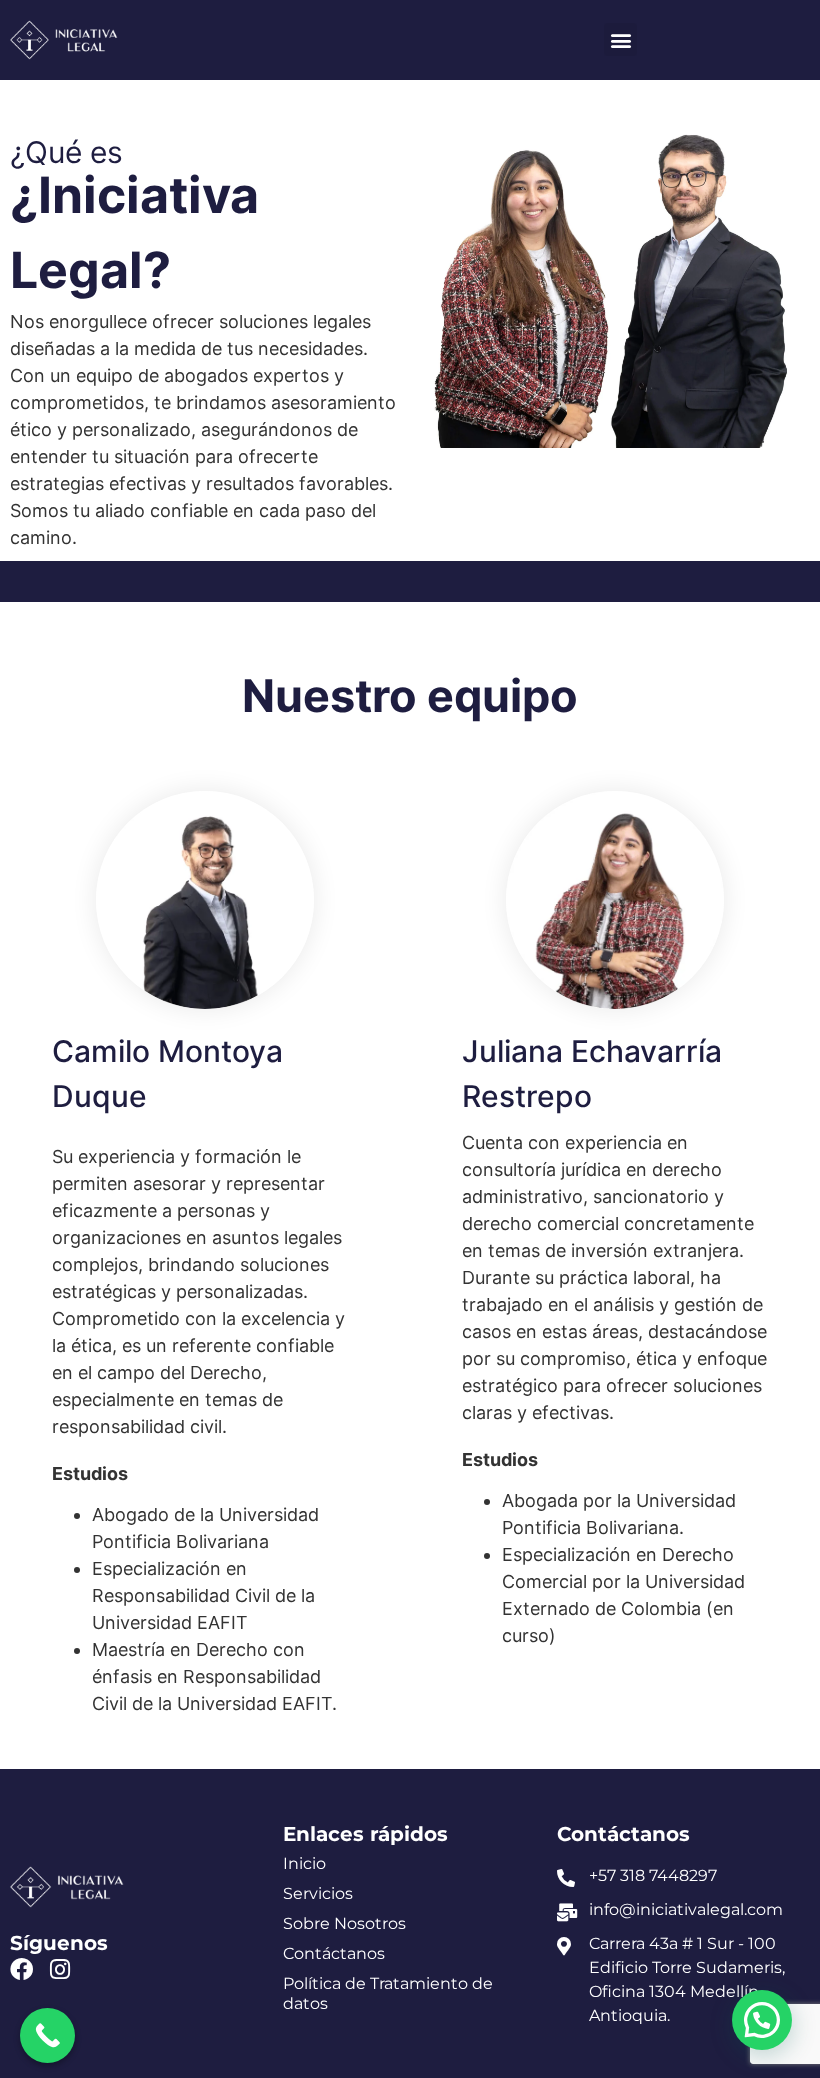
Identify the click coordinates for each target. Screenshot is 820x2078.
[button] (620, 39)
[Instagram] (59, 1969)
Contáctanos (334, 1953)
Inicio (304, 1863)
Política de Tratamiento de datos (388, 1993)
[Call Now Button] (47, 2035)
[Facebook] (21, 1969)
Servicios (318, 1893)
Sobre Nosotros (344, 1923)
